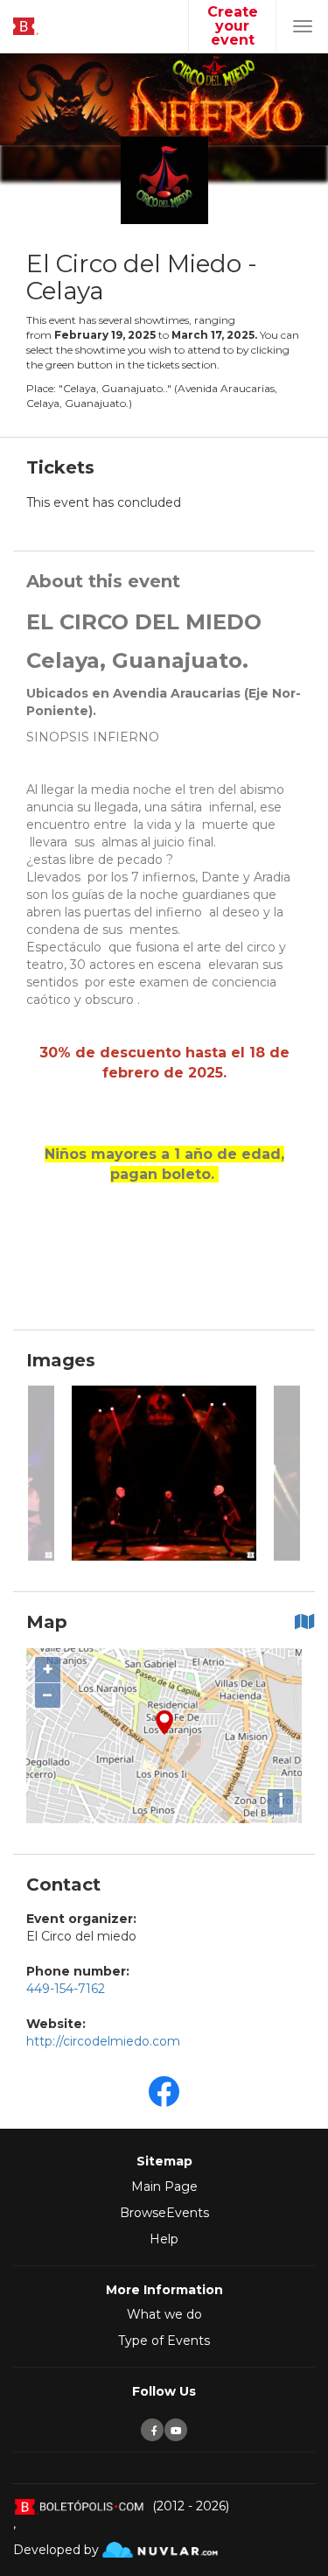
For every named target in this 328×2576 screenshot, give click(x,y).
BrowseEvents (164, 2213)
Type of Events (164, 2341)
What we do (164, 2314)
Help (164, 2239)
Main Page (164, 2186)
